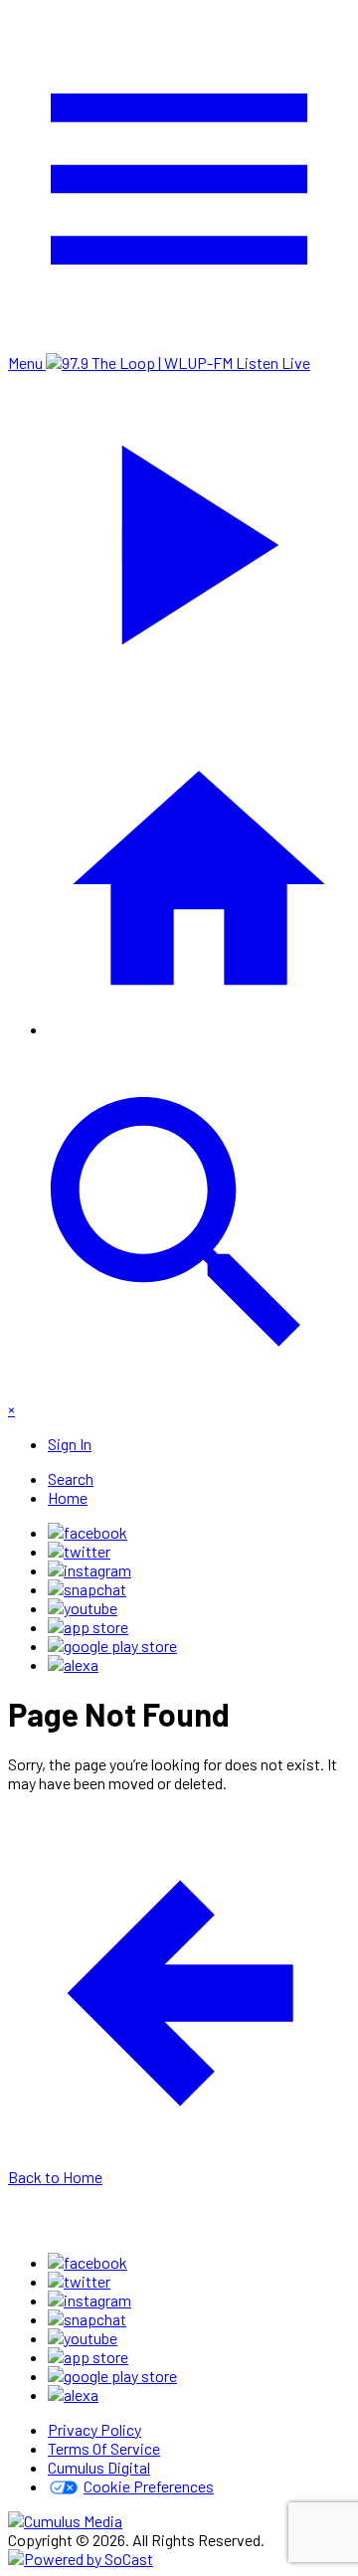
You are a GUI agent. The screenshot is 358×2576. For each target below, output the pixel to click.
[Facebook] (88, 1532)
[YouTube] (83, 1608)
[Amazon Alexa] (73, 1664)
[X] (79, 1551)
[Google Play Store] (112, 1646)
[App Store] (88, 1627)
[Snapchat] (87, 1589)
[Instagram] (89, 1570)
